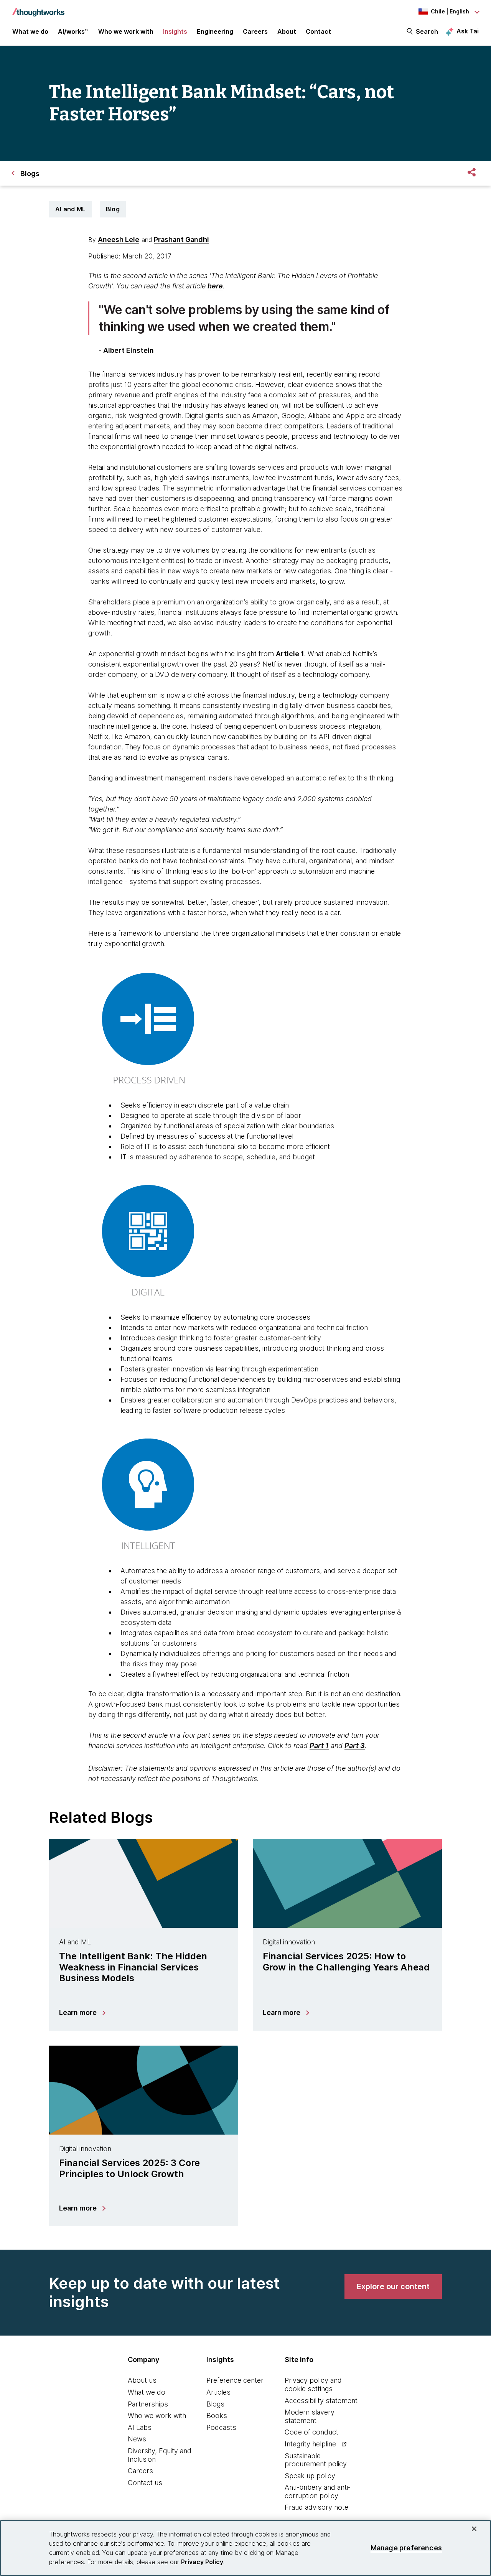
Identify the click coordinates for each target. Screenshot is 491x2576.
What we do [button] (30, 31)
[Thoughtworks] (38, 8)
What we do (147, 2392)
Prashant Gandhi (181, 239)
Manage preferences (406, 2548)
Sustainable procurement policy (316, 2460)
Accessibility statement (321, 2401)
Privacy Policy (202, 2562)
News (137, 2439)
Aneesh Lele (119, 239)
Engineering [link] (215, 31)
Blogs (215, 2404)
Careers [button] (255, 31)
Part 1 (319, 1746)
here (215, 286)
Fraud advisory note (316, 2507)
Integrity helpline (310, 2444)
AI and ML (71, 209)
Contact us (145, 2483)
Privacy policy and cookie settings (313, 2384)
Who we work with (157, 2416)
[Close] (474, 2529)
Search (427, 31)
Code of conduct (311, 2432)
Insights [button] (175, 31)
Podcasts (221, 2427)
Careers (140, 2471)
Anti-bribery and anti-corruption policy (318, 2491)
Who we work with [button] (126, 31)
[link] (393, 2286)
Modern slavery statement (310, 2416)
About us (142, 2380)
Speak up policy (310, 2476)
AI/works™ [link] (73, 31)
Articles (218, 2392)
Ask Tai (468, 31)
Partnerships (148, 2404)
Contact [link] (318, 31)
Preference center (235, 2380)
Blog (113, 209)
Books (217, 2416)
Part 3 (355, 1746)
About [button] (287, 31)
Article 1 (290, 654)
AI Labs (140, 2427)
